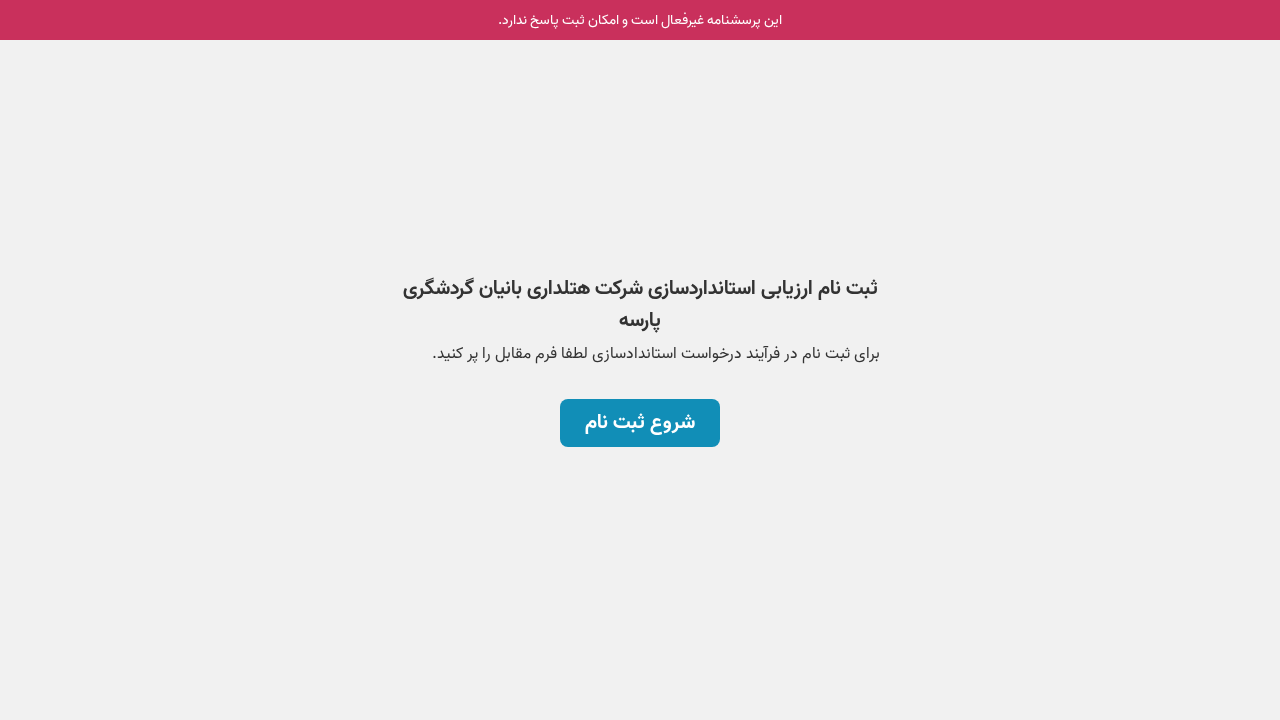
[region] (640, 288)
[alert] (640, 20)
